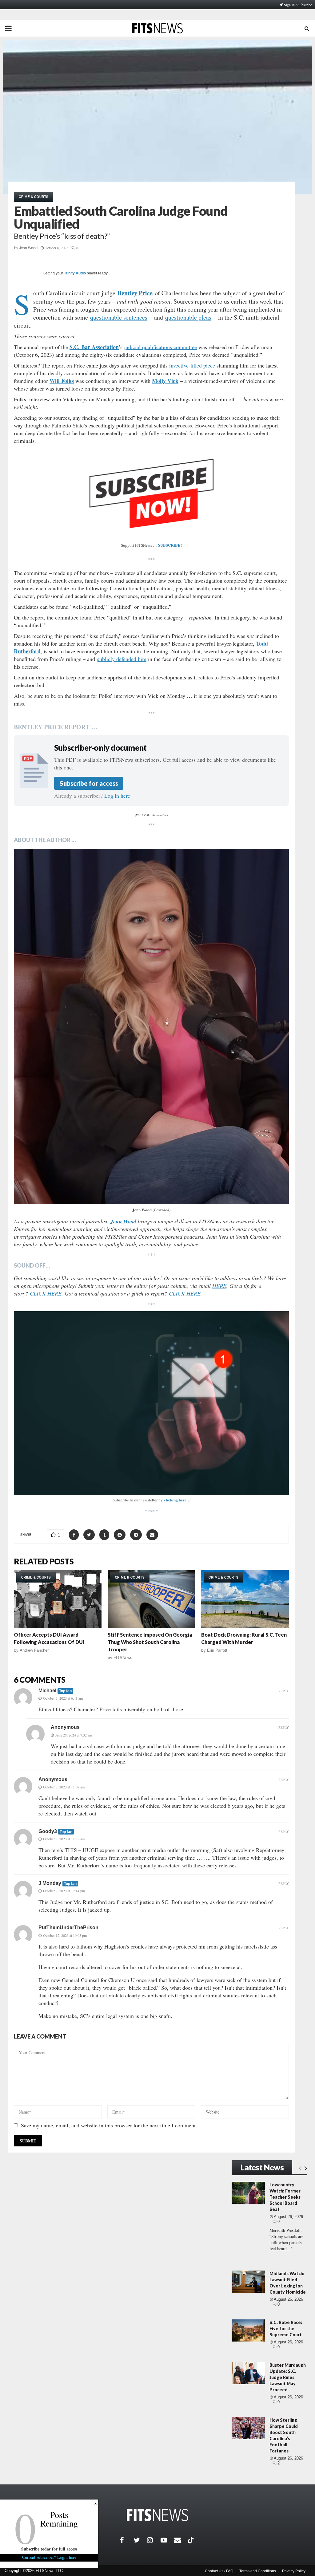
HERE (219, 1286)
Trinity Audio (75, 273)
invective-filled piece (192, 365)
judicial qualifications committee (160, 347)
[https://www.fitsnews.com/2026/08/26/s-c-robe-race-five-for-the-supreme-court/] (248, 2330)
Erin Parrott (217, 1650)
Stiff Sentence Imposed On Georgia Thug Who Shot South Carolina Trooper (150, 1642)
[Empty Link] (300, 2168)
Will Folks (62, 381)
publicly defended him (122, 659)
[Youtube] (167, 2540)
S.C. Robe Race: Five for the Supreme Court (286, 2328)
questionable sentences (119, 317)
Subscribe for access (89, 783)
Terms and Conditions (258, 2571)
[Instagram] (154, 2540)
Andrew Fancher (34, 1650)
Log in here (117, 796)
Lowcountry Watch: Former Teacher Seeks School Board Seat (285, 2197)
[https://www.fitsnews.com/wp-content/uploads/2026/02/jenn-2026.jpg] (151, 1026)
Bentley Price (135, 293)
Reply (284, 1691)
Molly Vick (165, 381)
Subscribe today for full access (49, 2549)
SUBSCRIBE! (170, 545)
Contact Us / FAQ (219, 2571)
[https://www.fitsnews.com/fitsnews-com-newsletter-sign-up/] (151, 1403)
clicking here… (177, 1500)
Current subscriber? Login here (49, 2557)
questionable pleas (188, 317)
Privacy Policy (294, 2571)
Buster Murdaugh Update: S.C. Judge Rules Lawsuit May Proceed (288, 2377)
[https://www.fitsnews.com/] (157, 2515)
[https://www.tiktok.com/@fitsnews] (191, 2540)
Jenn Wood (28, 248)
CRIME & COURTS (34, 197)
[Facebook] (127, 2540)
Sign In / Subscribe (298, 5)
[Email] (181, 2540)
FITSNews (123, 1658)
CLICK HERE (46, 1293)
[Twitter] (140, 2540)
